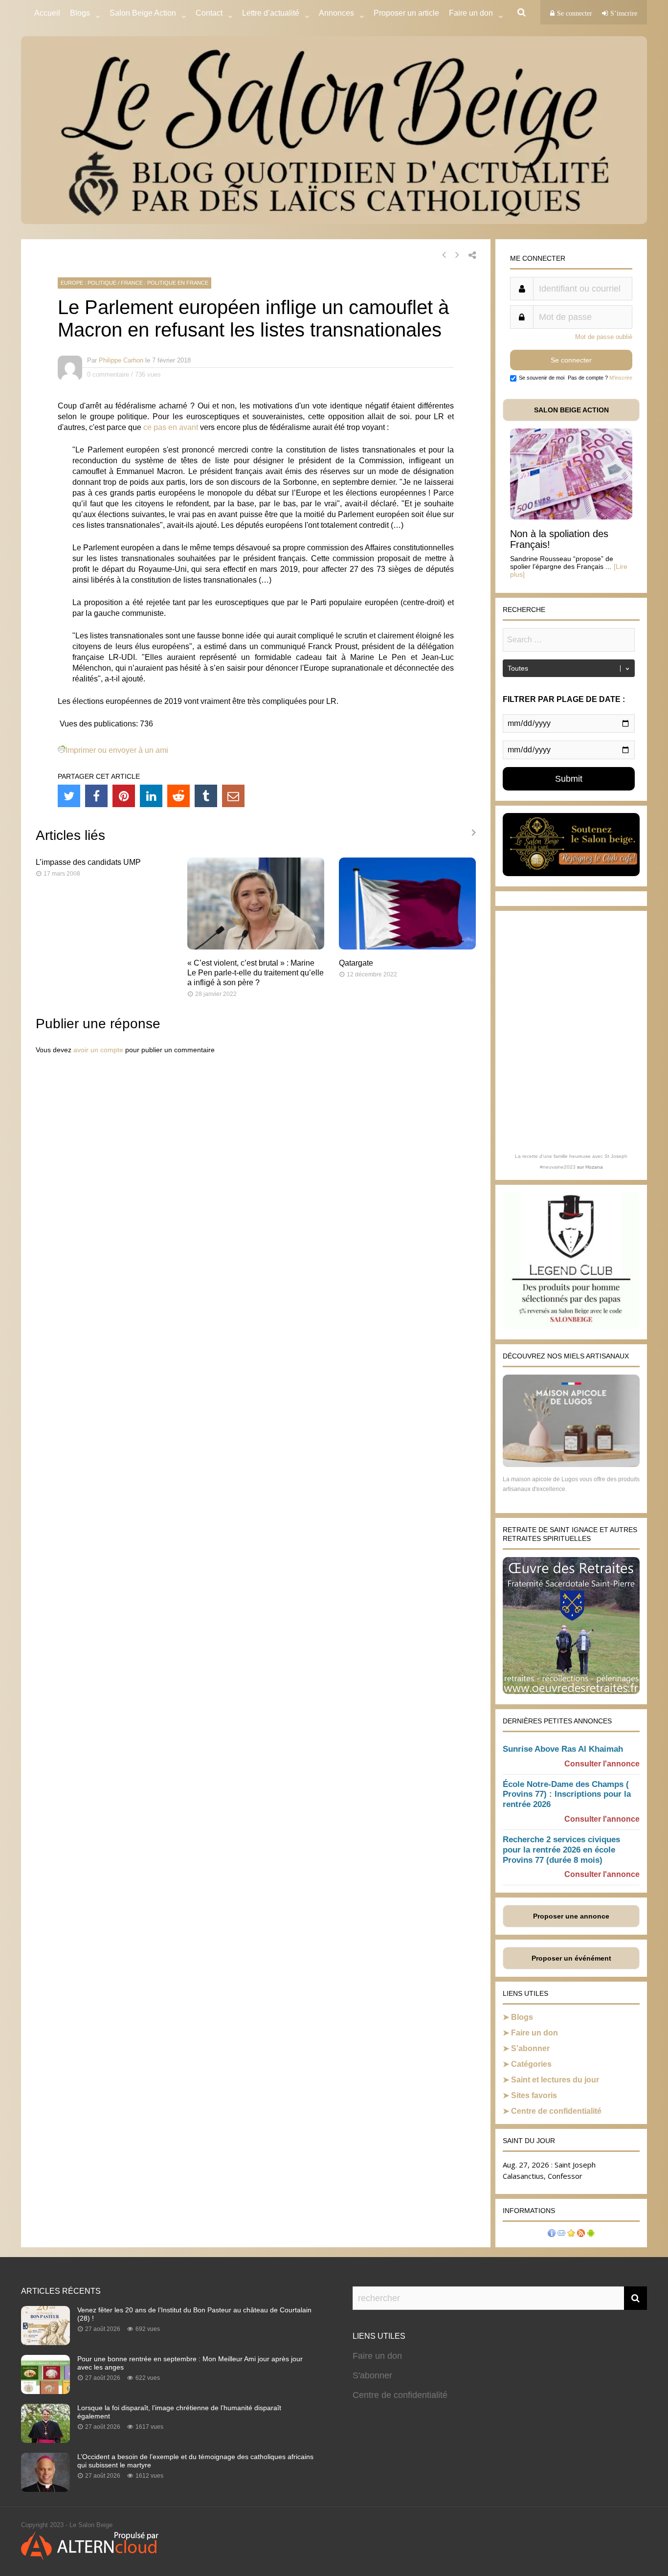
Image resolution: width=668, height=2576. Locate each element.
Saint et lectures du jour (555, 2080)
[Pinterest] (124, 796)
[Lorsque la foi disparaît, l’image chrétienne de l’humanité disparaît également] (45, 2440)
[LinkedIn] (151, 796)
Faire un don (534, 2033)
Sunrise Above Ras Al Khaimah (563, 1749)
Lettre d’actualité (271, 13)
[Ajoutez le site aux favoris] (571, 2234)
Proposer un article (406, 13)
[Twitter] (69, 796)
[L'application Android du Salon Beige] (591, 2234)
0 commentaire (108, 374)
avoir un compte (98, 1050)
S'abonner (372, 2375)
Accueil (47, 13)
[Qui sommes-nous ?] (552, 2234)
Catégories (531, 2064)
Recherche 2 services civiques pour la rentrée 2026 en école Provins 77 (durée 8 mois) (561, 1850)
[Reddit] (178, 796)
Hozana (594, 1167)
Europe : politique (89, 283)
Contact (209, 13)
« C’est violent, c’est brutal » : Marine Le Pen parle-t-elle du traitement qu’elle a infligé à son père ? (256, 973)
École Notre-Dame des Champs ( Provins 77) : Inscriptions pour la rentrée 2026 (567, 1795)
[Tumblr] (206, 796)
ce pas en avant (171, 427)
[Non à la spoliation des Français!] (571, 517)
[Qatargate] (407, 947)
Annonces (336, 13)
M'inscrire (621, 378)
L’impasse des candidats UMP (88, 862)
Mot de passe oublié (604, 337)
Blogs (80, 13)
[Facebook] (96, 796)
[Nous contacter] (561, 2234)
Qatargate (356, 963)
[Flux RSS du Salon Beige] (581, 2234)
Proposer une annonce (571, 1916)
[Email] (233, 796)
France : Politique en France (165, 283)
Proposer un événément (571, 1958)
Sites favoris (534, 2095)
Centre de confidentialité (556, 2111)
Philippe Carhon (121, 360)
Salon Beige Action (143, 13)
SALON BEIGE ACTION (571, 410)
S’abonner (530, 2048)
